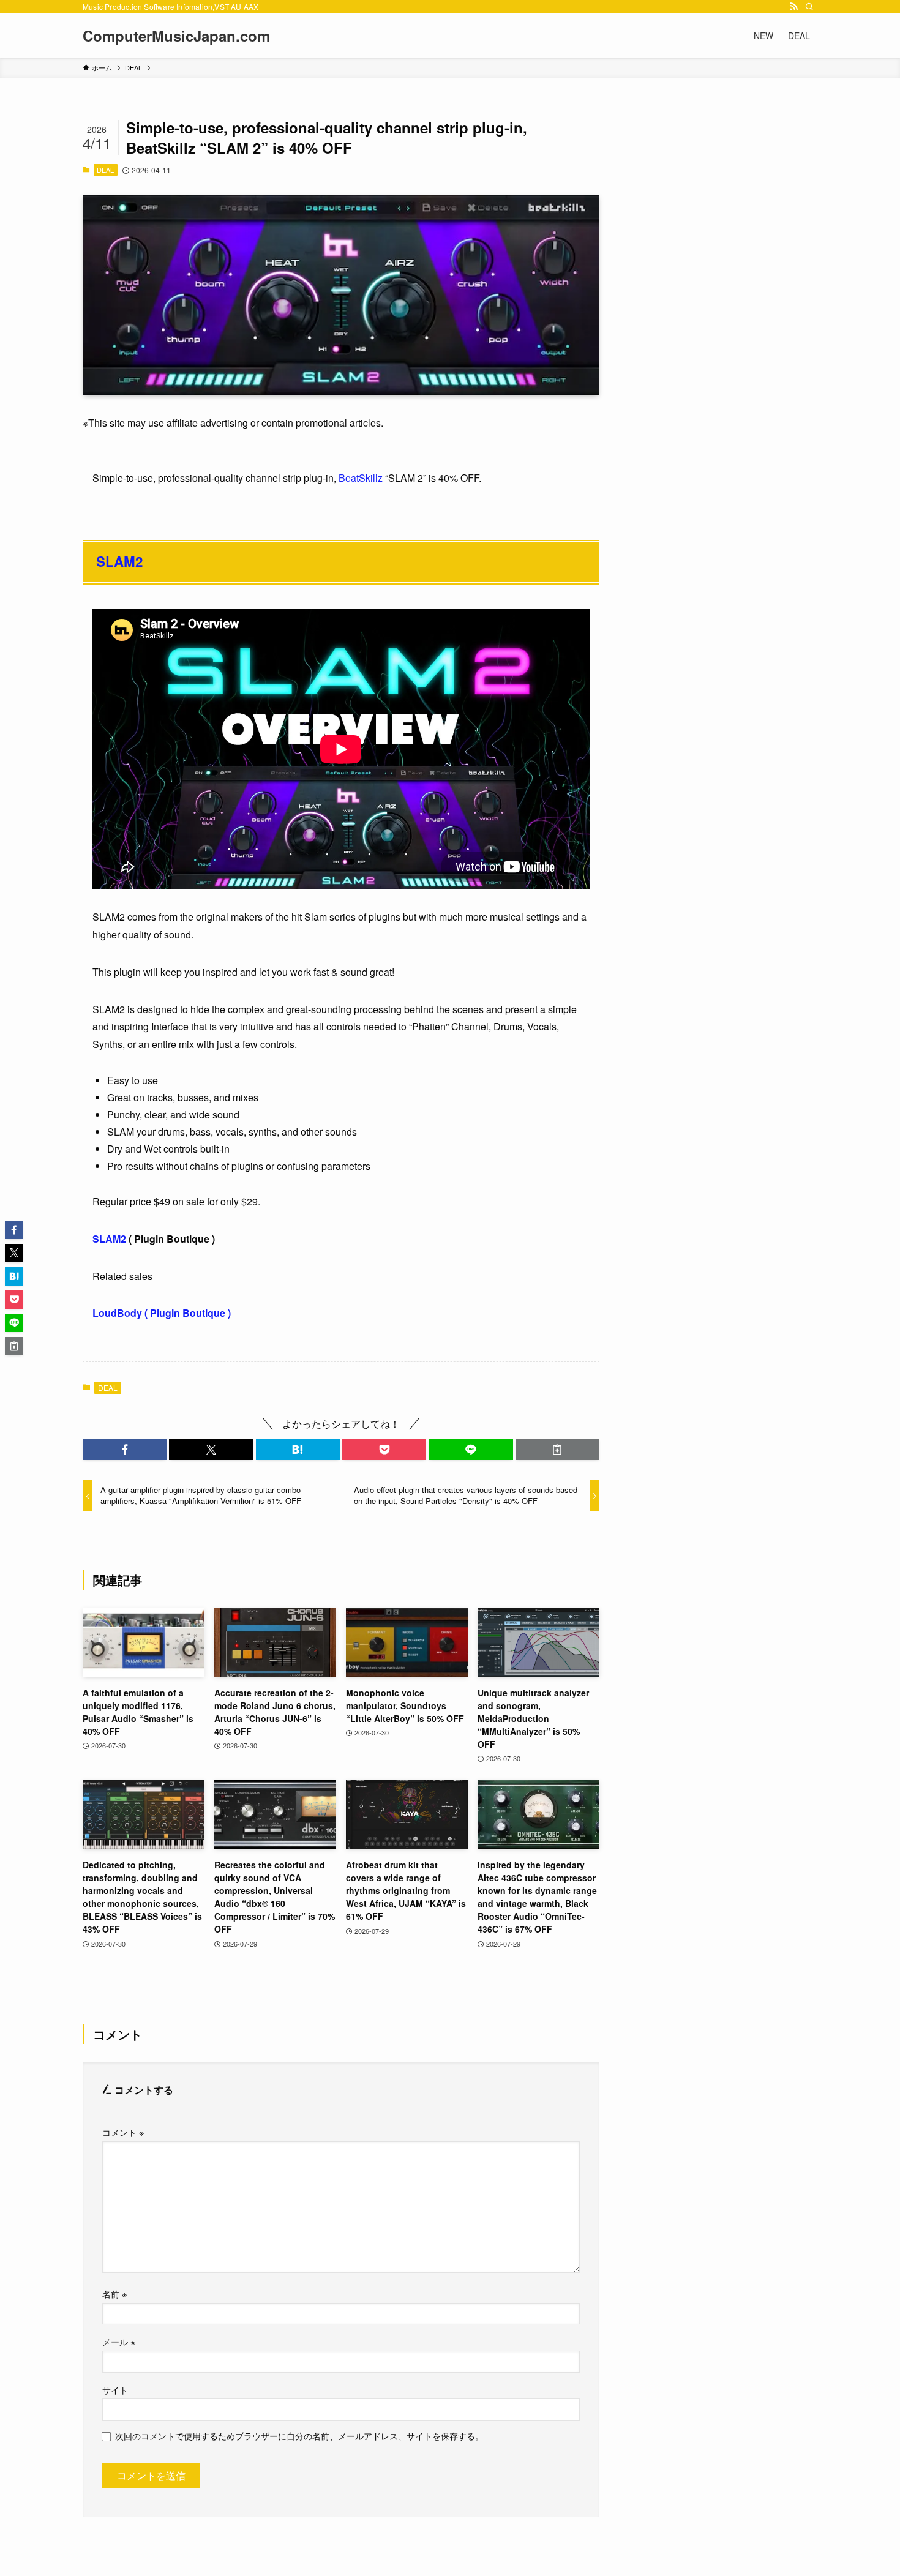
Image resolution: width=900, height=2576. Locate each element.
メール (119, 2341)
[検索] (809, 7)
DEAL (105, 170)
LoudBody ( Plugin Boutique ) (162, 1313)
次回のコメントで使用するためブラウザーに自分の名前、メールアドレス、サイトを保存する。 (299, 2436)
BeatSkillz (361, 478)
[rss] (793, 7)
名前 (114, 2293)
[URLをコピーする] (557, 1450)
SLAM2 (119, 561)
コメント (123, 2132)
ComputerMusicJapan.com (176, 36)
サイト (115, 2390)
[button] (125, 1450)
